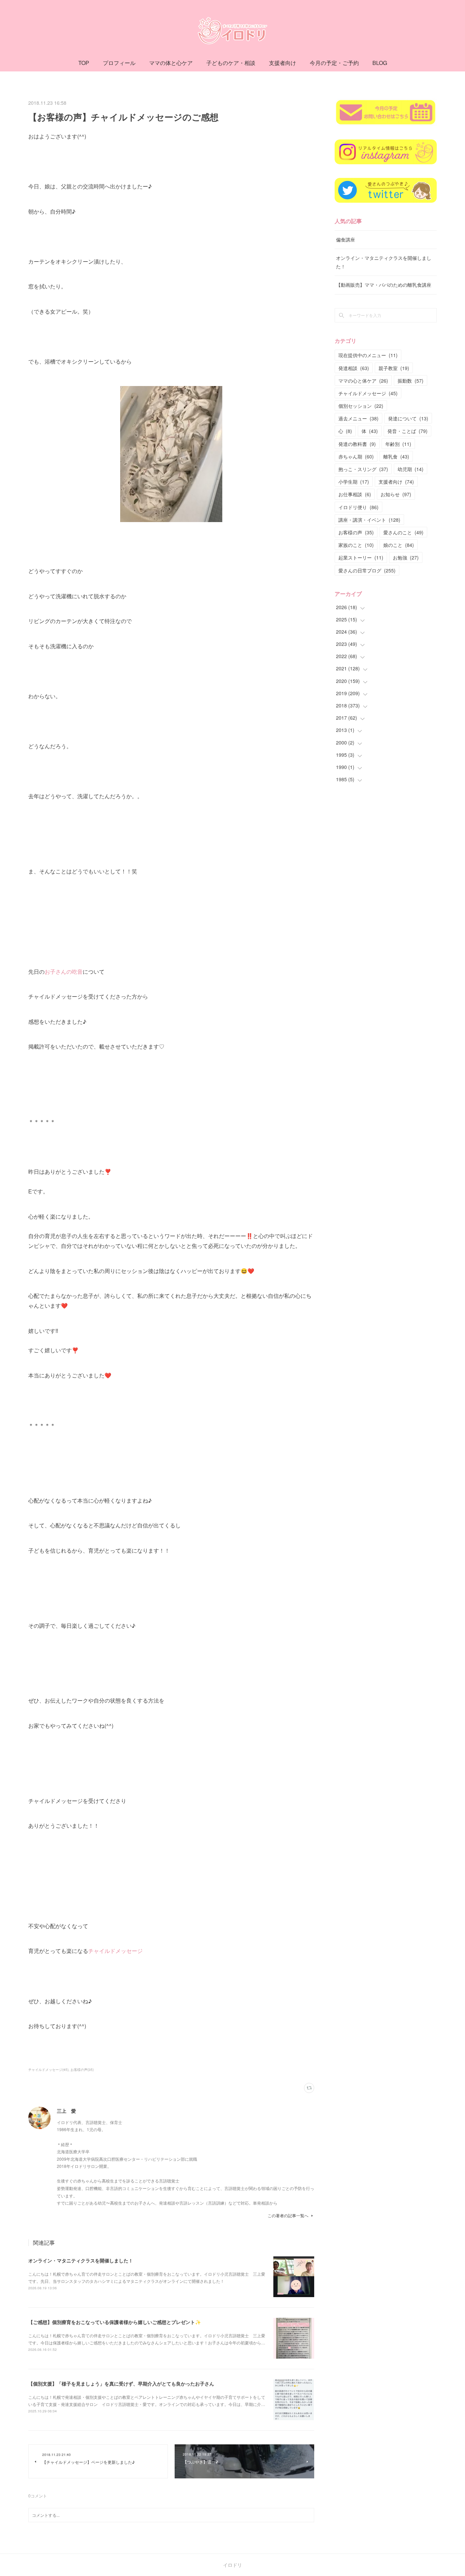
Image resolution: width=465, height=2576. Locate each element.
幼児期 (411, 469)
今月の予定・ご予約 (334, 63)
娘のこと (399, 545)
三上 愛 (66, 2111)
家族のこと (356, 545)
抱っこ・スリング (363, 469)
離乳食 (396, 456)
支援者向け (283, 63)
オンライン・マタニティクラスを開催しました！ (81, 2260)
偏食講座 (346, 239)
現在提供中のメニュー (368, 355)
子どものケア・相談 (231, 63)
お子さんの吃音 (64, 972)
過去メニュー (358, 418)
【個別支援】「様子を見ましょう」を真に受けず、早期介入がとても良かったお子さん (121, 2383)
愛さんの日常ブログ (367, 570)
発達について (408, 418)
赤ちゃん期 (356, 456)
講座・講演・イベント (369, 520)
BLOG (380, 63)
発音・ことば (407, 431)
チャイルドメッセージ (115, 1951)
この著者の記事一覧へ (288, 2215)
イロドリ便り (358, 507)
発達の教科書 (357, 444)
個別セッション (361, 406)
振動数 (411, 381)
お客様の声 (356, 532)
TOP (84, 63)
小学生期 (354, 482)
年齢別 (398, 444)
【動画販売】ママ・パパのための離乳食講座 (384, 285)
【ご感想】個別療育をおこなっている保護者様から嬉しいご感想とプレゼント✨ (115, 2322)
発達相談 (354, 368)
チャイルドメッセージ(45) (48, 2070)
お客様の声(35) (82, 2070)
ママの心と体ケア (363, 381)
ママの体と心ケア (171, 63)
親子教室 (394, 368)
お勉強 (406, 557)
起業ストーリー (361, 557)
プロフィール (119, 63)
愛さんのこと (403, 532)
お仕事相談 (355, 494)
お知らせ (396, 494)
